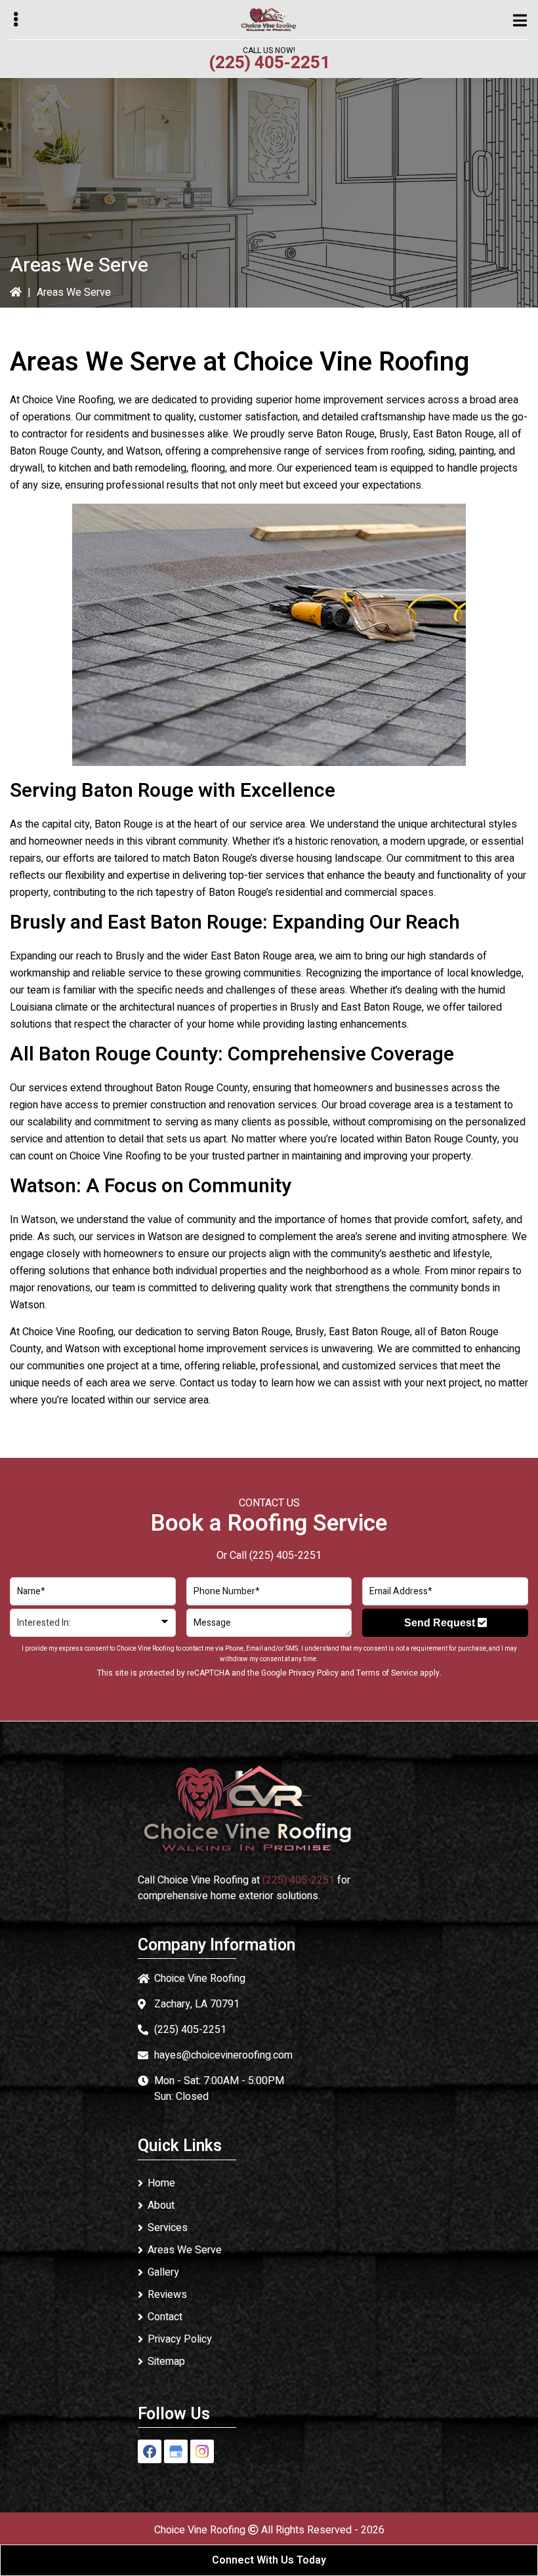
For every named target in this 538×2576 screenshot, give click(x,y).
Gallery (163, 2272)
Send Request (441, 1623)
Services (168, 2228)
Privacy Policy (314, 1673)
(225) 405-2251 (269, 63)
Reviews (167, 2295)
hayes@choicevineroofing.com (223, 2055)
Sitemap (166, 2362)
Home (161, 2183)
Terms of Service (387, 1673)
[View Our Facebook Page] (150, 2451)
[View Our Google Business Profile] (176, 2451)
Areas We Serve (185, 2250)
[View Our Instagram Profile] (202, 2451)
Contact (165, 2317)
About (161, 2205)
